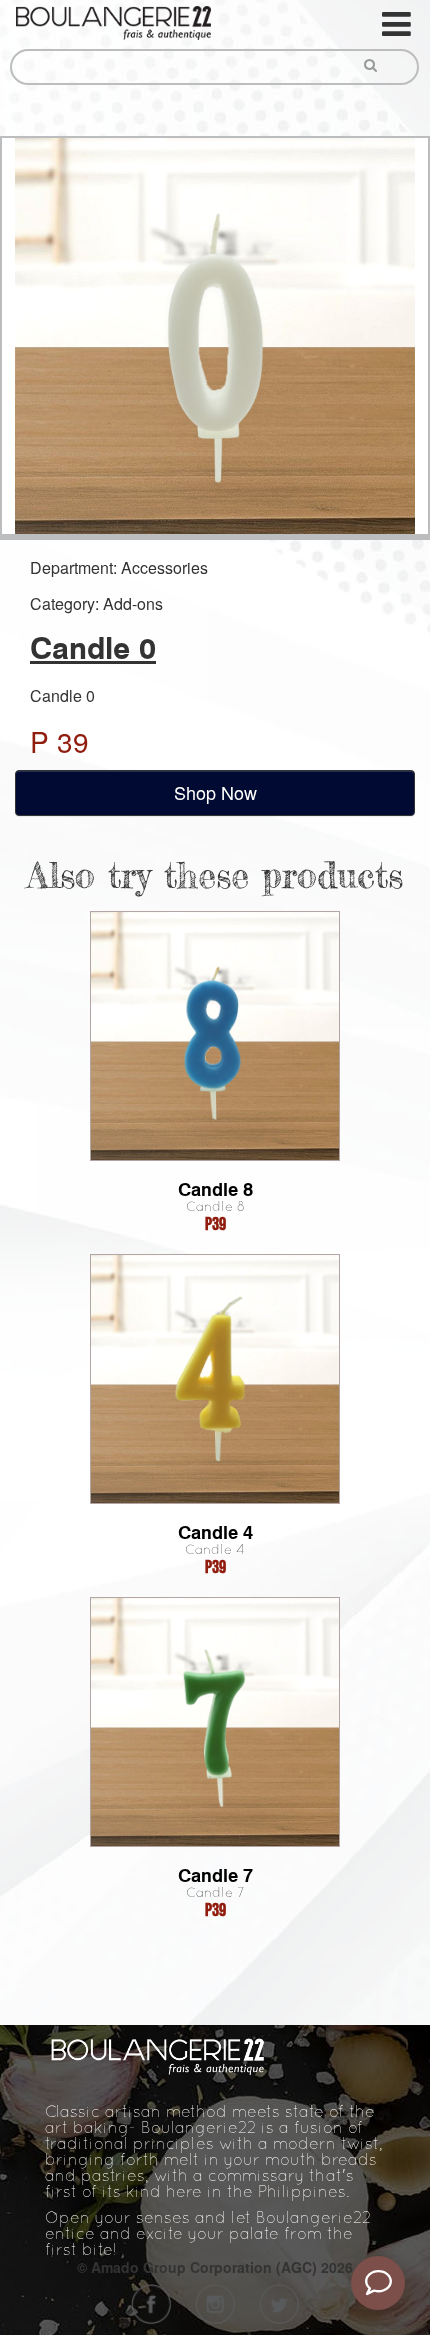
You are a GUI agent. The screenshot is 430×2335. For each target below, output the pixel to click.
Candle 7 (215, 1875)
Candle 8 (215, 1189)
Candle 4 (215, 1532)
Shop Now (215, 792)
